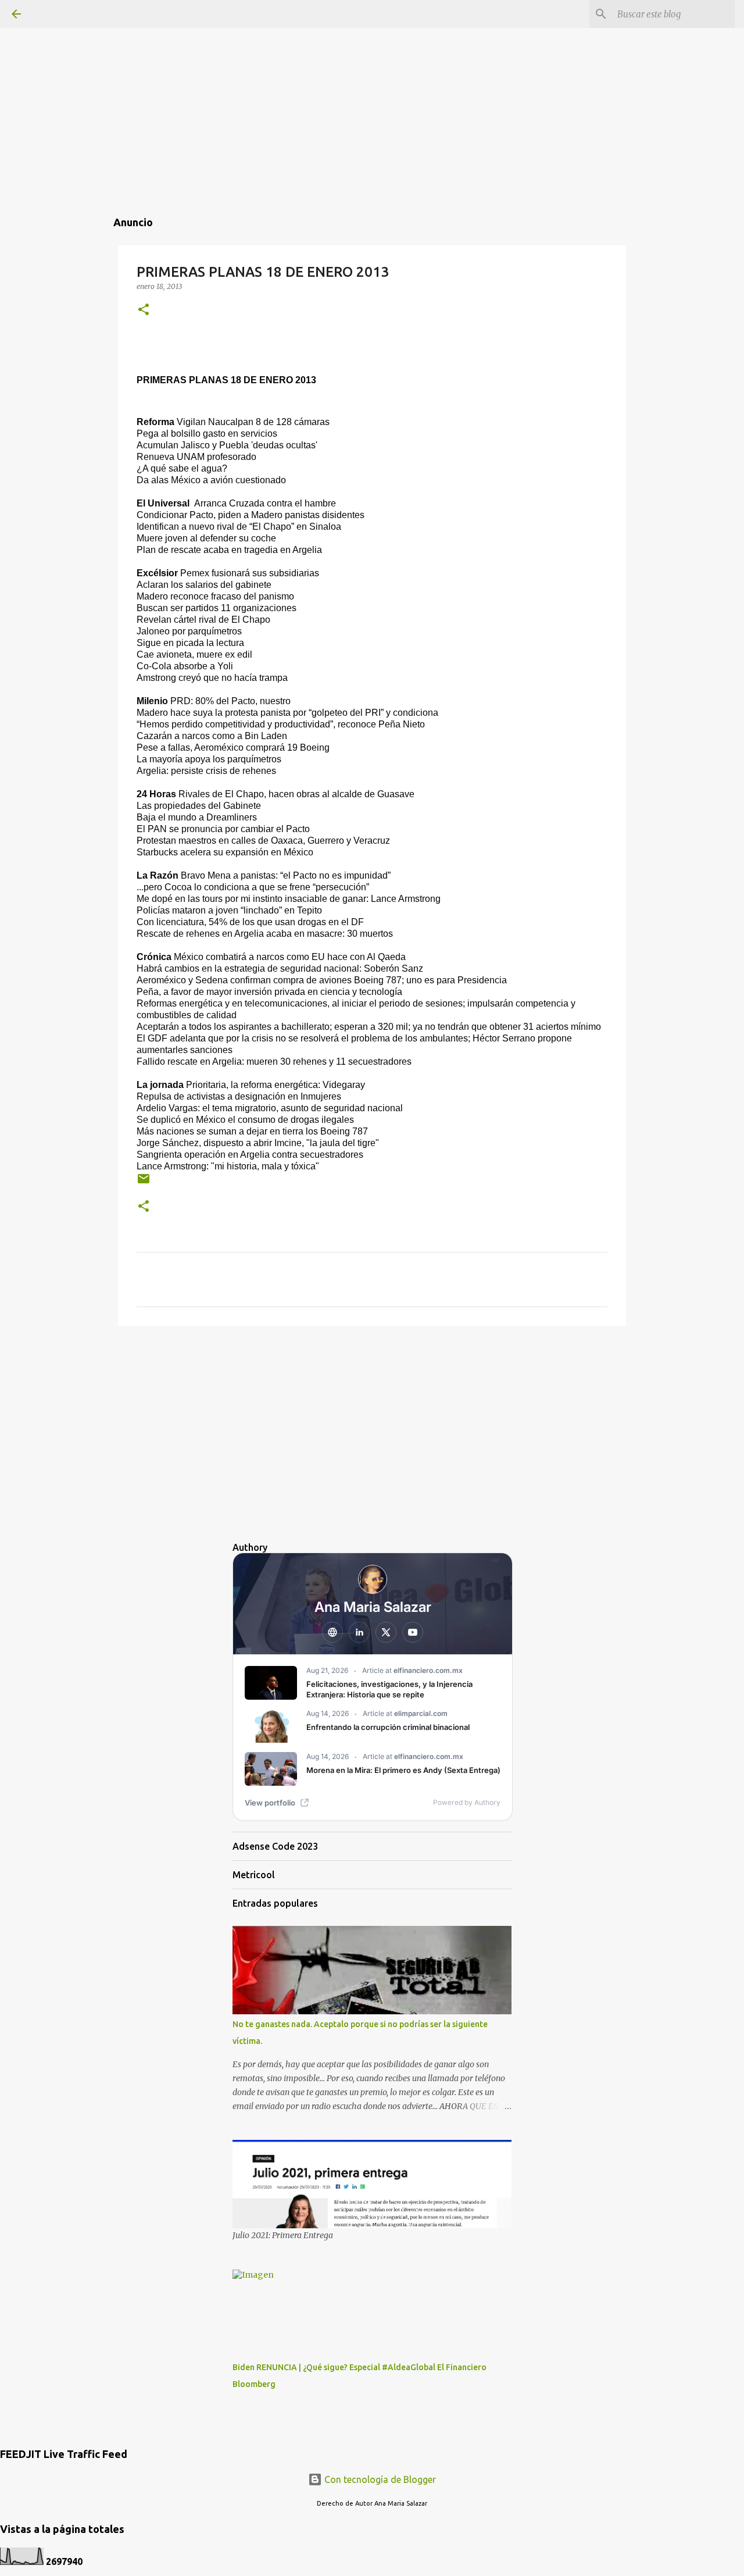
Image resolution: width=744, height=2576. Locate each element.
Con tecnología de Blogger (379, 2479)
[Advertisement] (372, 81)
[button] (144, 310)
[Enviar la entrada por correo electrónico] (144, 1183)
